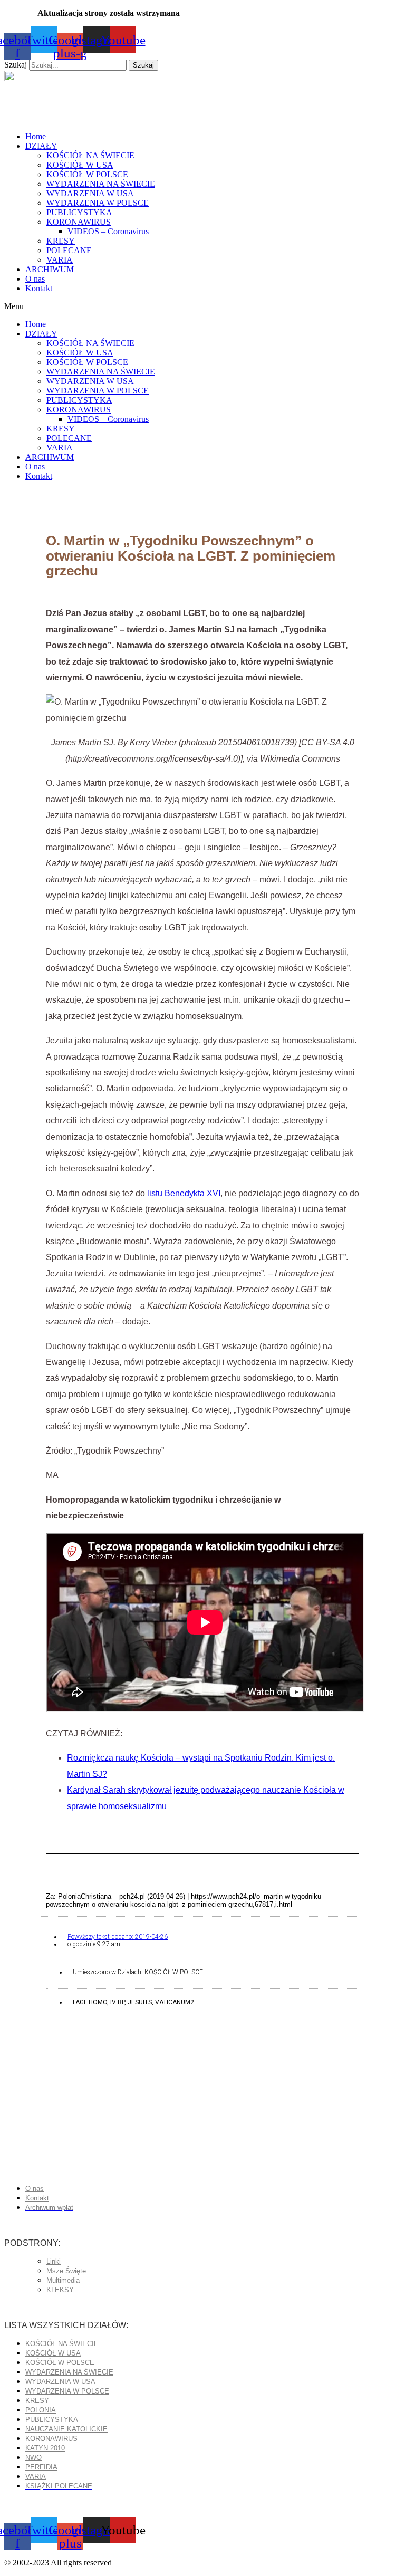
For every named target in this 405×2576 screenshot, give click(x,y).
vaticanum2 (175, 2002)
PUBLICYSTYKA (79, 212)
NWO (33, 2458)
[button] (202, 306)
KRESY (61, 241)
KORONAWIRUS (79, 222)
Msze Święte (66, 2271)
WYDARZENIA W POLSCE (98, 203)
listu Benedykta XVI (184, 1193)
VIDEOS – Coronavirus (108, 231)
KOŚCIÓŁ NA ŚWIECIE (90, 155)
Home (36, 136)
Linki (54, 2261)
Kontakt (39, 288)
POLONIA (41, 2410)
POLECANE (69, 250)
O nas (35, 279)
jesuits (140, 2002)
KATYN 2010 (45, 2448)
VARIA (60, 260)
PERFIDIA (41, 2467)
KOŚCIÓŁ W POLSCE (87, 174)
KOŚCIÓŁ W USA (80, 165)
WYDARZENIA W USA (90, 193)
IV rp (117, 2002)
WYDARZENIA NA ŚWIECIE (101, 184)
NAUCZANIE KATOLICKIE (66, 2429)
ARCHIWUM (50, 269)
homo (98, 2002)
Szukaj (16, 65)
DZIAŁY (41, 146)
